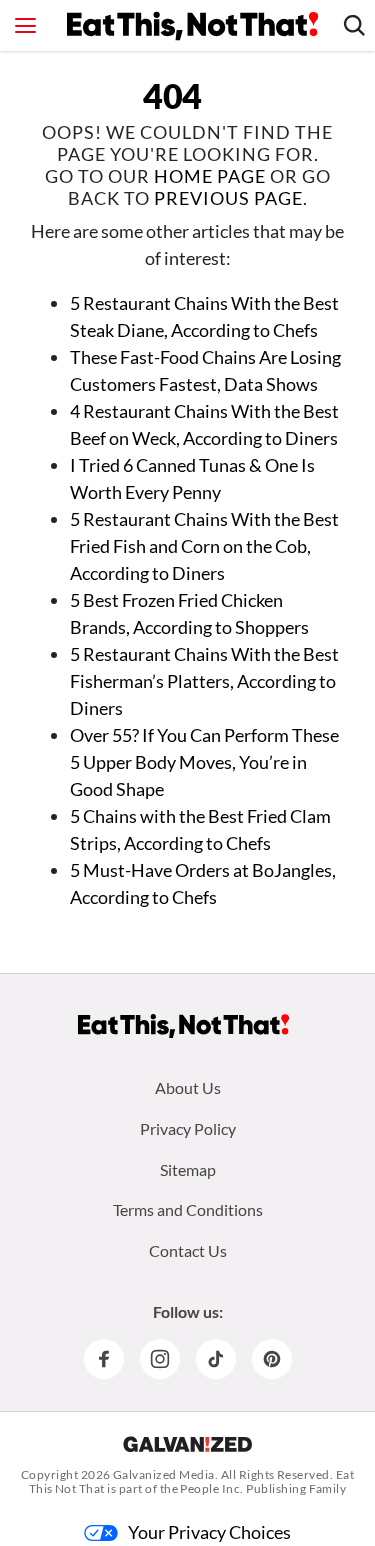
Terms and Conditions (188, 1209)
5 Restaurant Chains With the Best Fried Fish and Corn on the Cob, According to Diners (204, 546)
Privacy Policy (188, 1128)
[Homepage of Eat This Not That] (183, 1026)
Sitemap (188, 1169)
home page (210, 176)
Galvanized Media (164, 1474)
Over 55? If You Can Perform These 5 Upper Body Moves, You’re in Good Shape (204, 762)
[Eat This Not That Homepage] (192, 26)
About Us (188, 1087)
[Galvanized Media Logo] (187, 1444)
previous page (228, 198)
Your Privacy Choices (209, 1532)
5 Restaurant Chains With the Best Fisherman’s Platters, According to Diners (204, 681)
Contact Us (188, 1250)
